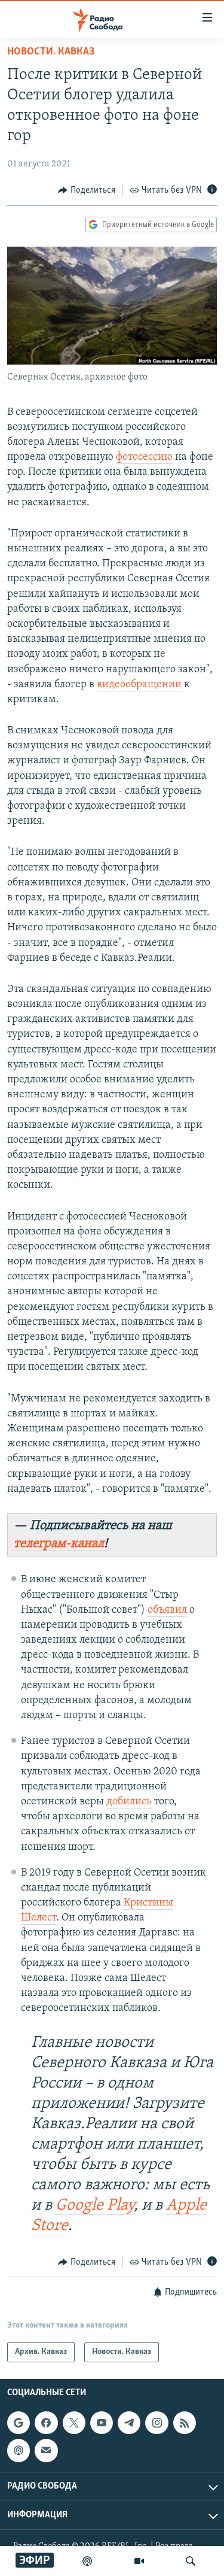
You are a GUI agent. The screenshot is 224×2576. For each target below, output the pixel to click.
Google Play (95, 2206)
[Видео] (139, 2561)
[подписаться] (46, 2451)
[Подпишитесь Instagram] (157, 2423)
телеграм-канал (59, 1544)
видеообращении (139, 685)
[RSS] (185, 2423)
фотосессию (144, 457)
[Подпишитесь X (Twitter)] (74, 2423)
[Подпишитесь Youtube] (102, 2423)
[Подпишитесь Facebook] (46, 2423)
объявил (167, 1610)
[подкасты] (87, 2561)
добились (129, 1802)
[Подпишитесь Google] (19, 2423)
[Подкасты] (19, 2451)
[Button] (87, 190)
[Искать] (191, 2561)
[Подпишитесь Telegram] (129, 2423)
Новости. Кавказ (51, 52)
